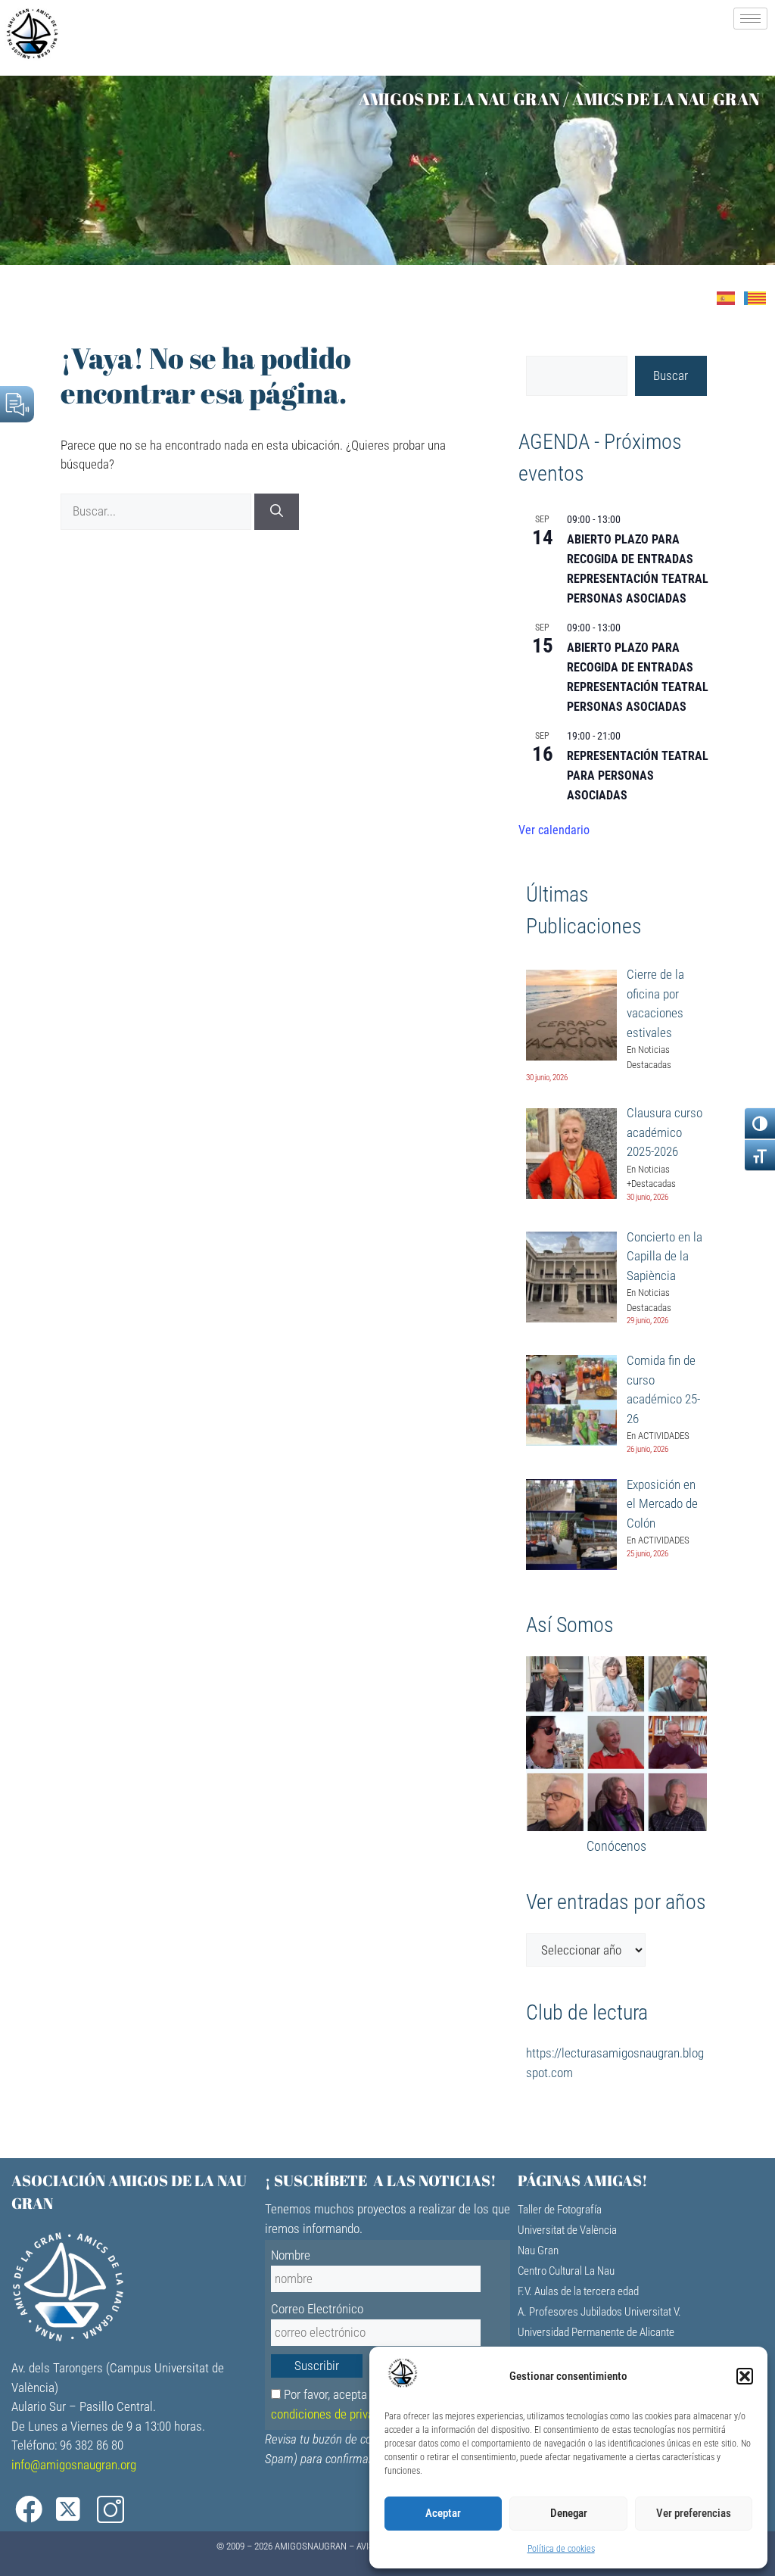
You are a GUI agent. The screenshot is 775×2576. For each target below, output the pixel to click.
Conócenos (616, 1846)
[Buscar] (277, 512)
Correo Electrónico (317, 2309)
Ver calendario (554, 830)
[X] (71, 2510)
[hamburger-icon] (750, 19)
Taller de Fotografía (560, 2210)
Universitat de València (567, 2230)
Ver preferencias (694, 2513)
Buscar (671, 375)
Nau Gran (538, 2250)
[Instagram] (112, 2510)
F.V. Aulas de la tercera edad (578, 2291)
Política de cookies (561, 2549)
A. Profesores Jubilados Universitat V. (599, 2312)
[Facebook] (30, 2510)
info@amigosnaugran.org (74, 2465)
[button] (745, 2376)
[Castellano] (730, 297)
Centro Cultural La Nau (566, 2271)
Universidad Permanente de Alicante (596, 2332)
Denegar (569, 2513)
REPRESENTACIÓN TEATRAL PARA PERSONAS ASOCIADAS (638, 776)
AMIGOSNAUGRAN (311, 2546)
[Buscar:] (157, 511)
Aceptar (443, 2513)
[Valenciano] (759, 297)
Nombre (291, 2255)
